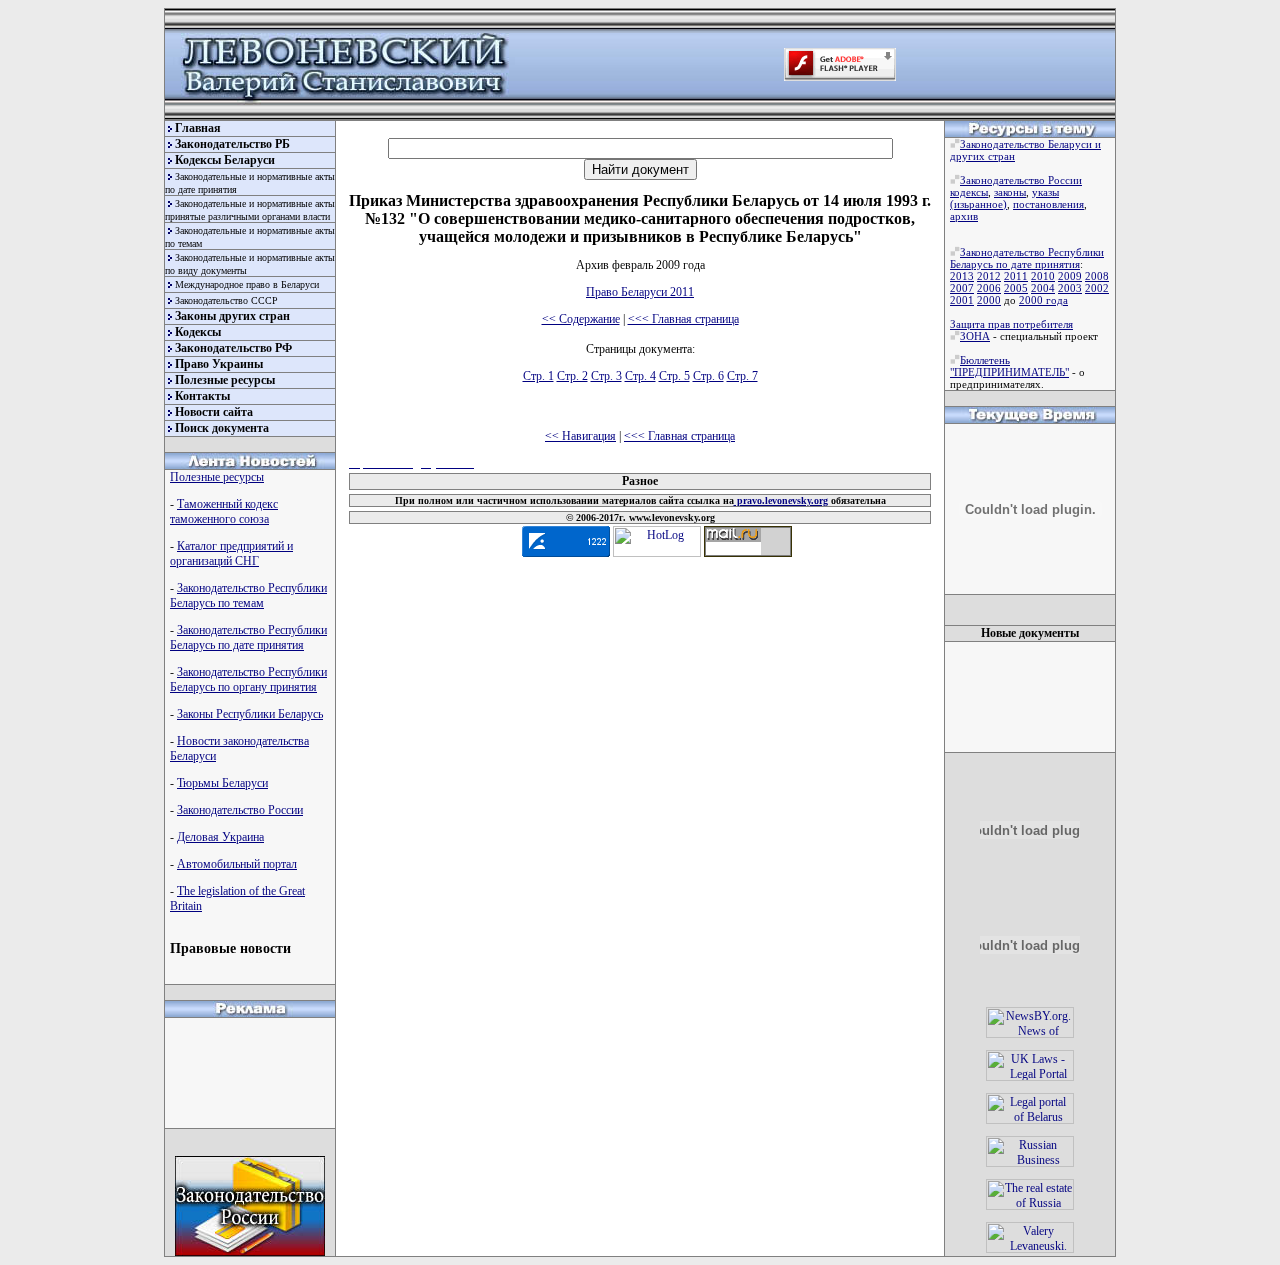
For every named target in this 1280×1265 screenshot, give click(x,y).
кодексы (969, 192)
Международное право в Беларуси (247, 284)
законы (1010, 192)
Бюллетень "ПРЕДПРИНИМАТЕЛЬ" (1009, 366)
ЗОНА (975, 336)
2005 (1016, 288)
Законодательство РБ (232, 144)
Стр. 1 (538, 376)
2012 (989, 276)
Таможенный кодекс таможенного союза (224, 511)
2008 (1097, 276)
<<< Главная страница (683, 319)
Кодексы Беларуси (225, 160)
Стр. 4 (640, 376)
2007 (962, 288)
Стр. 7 (742, 376)
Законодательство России (240, 810)
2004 (1043, 288)
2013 (962, 276)
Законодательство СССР (226, 300)
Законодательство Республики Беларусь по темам (248, 595)
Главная (198, 128)
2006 (989, 288)
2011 (1016, 276)
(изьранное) (978, 204)
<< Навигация (580, 436)
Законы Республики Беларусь (250, 714)
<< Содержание (581, 319)
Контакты (202, 396)
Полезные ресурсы (225, 380)
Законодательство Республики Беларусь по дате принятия (248, 637)
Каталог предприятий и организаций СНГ (231, 553)
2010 (1043, 276)
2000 (989, 300)
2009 (1070, 276)
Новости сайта (214, 412)
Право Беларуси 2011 (640, 292)
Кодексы (198, 332)
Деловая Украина (220, 837)
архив (964, 216)
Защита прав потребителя (1011, 324)
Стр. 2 (572, 376)
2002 (1097, 288)
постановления (1048, 204)
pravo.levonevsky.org (781, 500)
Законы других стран (232, 316)
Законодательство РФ (233, 348)
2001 (962, 300)
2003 (1070, 288)
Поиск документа (222, 428)
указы (1045, 192)
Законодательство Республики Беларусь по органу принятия (248, 679)
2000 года (1043, 300)
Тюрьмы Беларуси (222, 783)
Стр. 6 (708, 376)
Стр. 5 (674, 376)
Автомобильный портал (237, 864)
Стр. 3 (606, 376)
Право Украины (219, 364)
